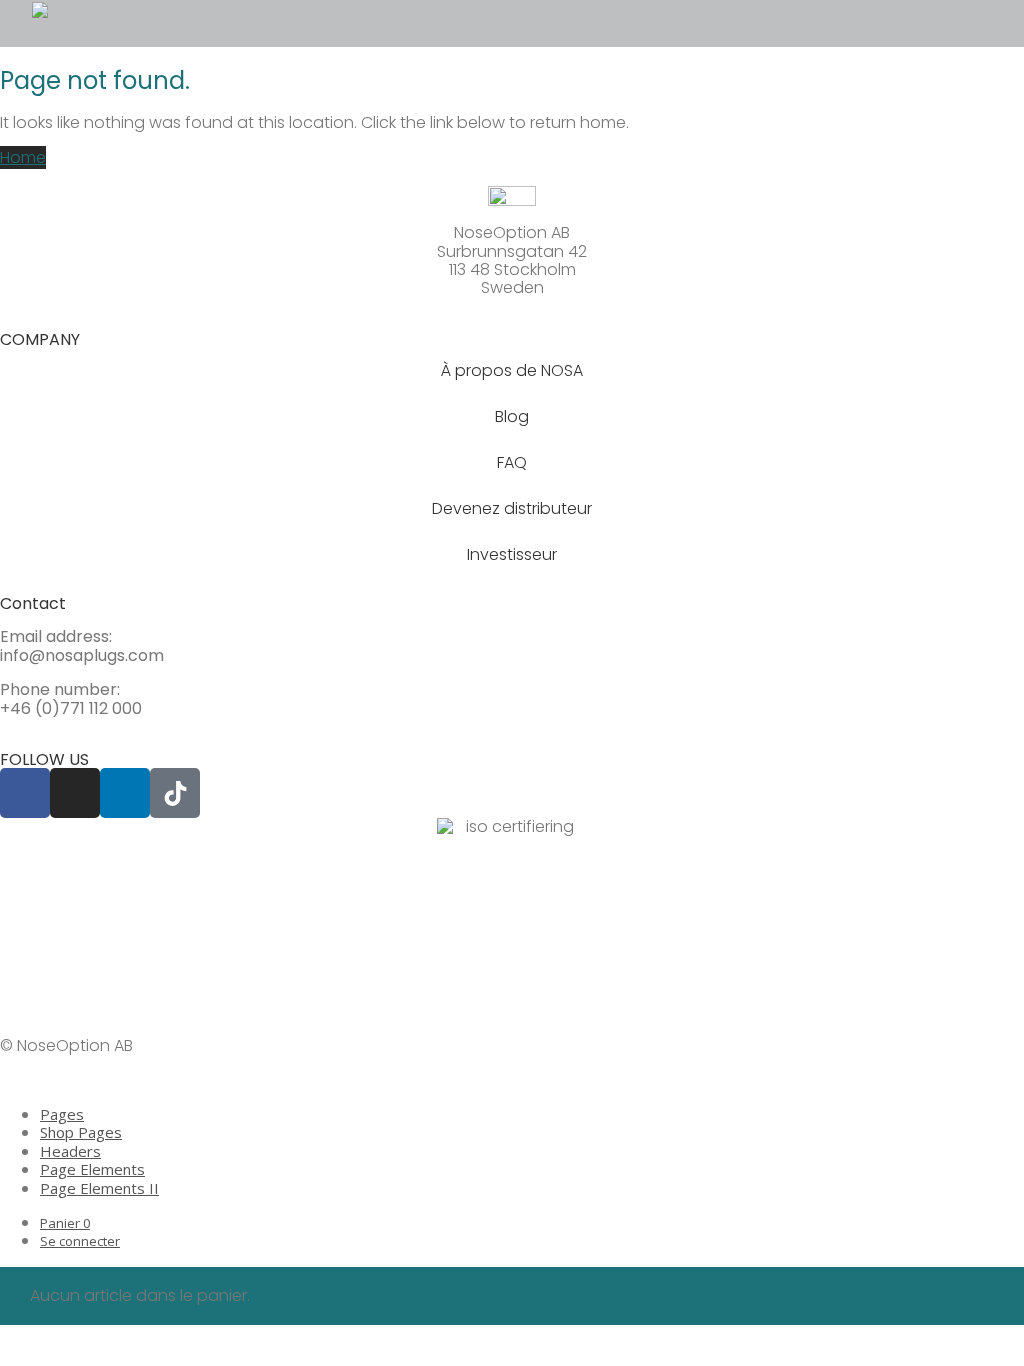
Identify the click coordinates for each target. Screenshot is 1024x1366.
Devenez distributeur (512, 508)
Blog (512, 416)
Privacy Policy (52, 1011)
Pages (62, 1114)
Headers (70, 1151)
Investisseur (512, 554)
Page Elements (92, 1169)
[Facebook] (25, 793)
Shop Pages (81, 1132)
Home (23, 157)
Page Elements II (99, 1188)
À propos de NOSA (512, 370)
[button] (164, 23)
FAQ (512, 462)
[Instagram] (75, 793)
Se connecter (80, 1241)
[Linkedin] (125, 793)
